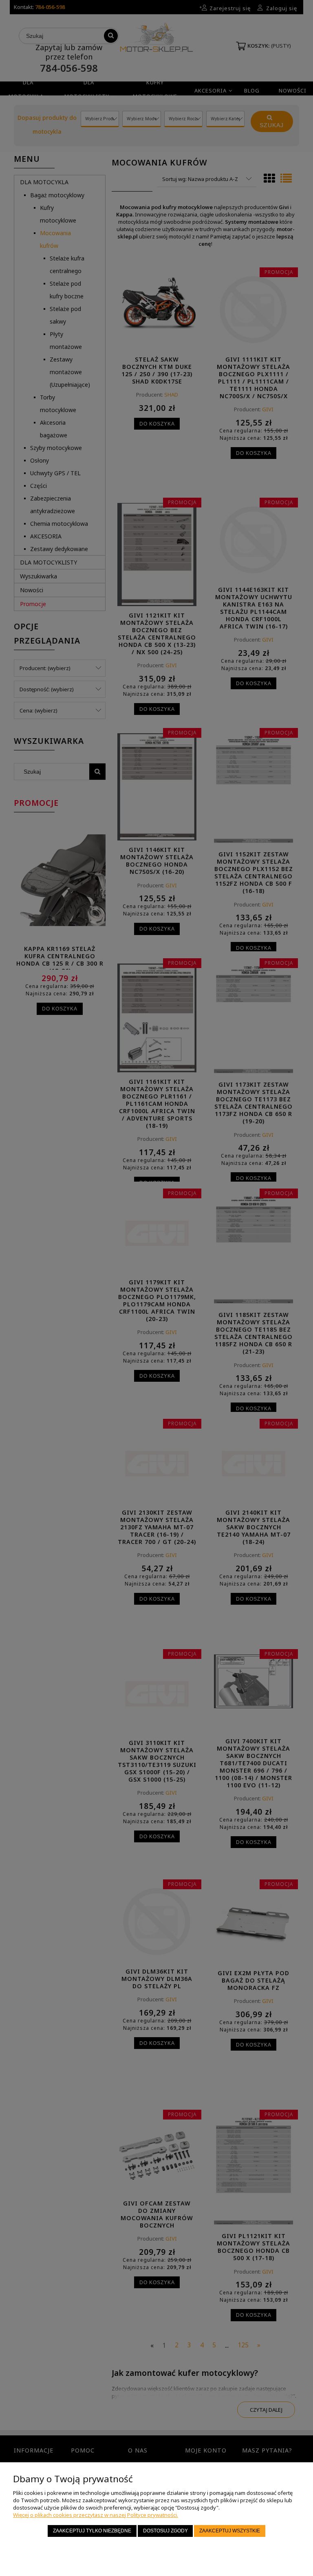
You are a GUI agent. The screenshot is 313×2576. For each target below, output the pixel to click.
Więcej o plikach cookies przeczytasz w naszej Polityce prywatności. (96, 2515)
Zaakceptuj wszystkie (230, 2531)
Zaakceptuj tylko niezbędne (92, 2531)
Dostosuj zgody (165, 2531)
